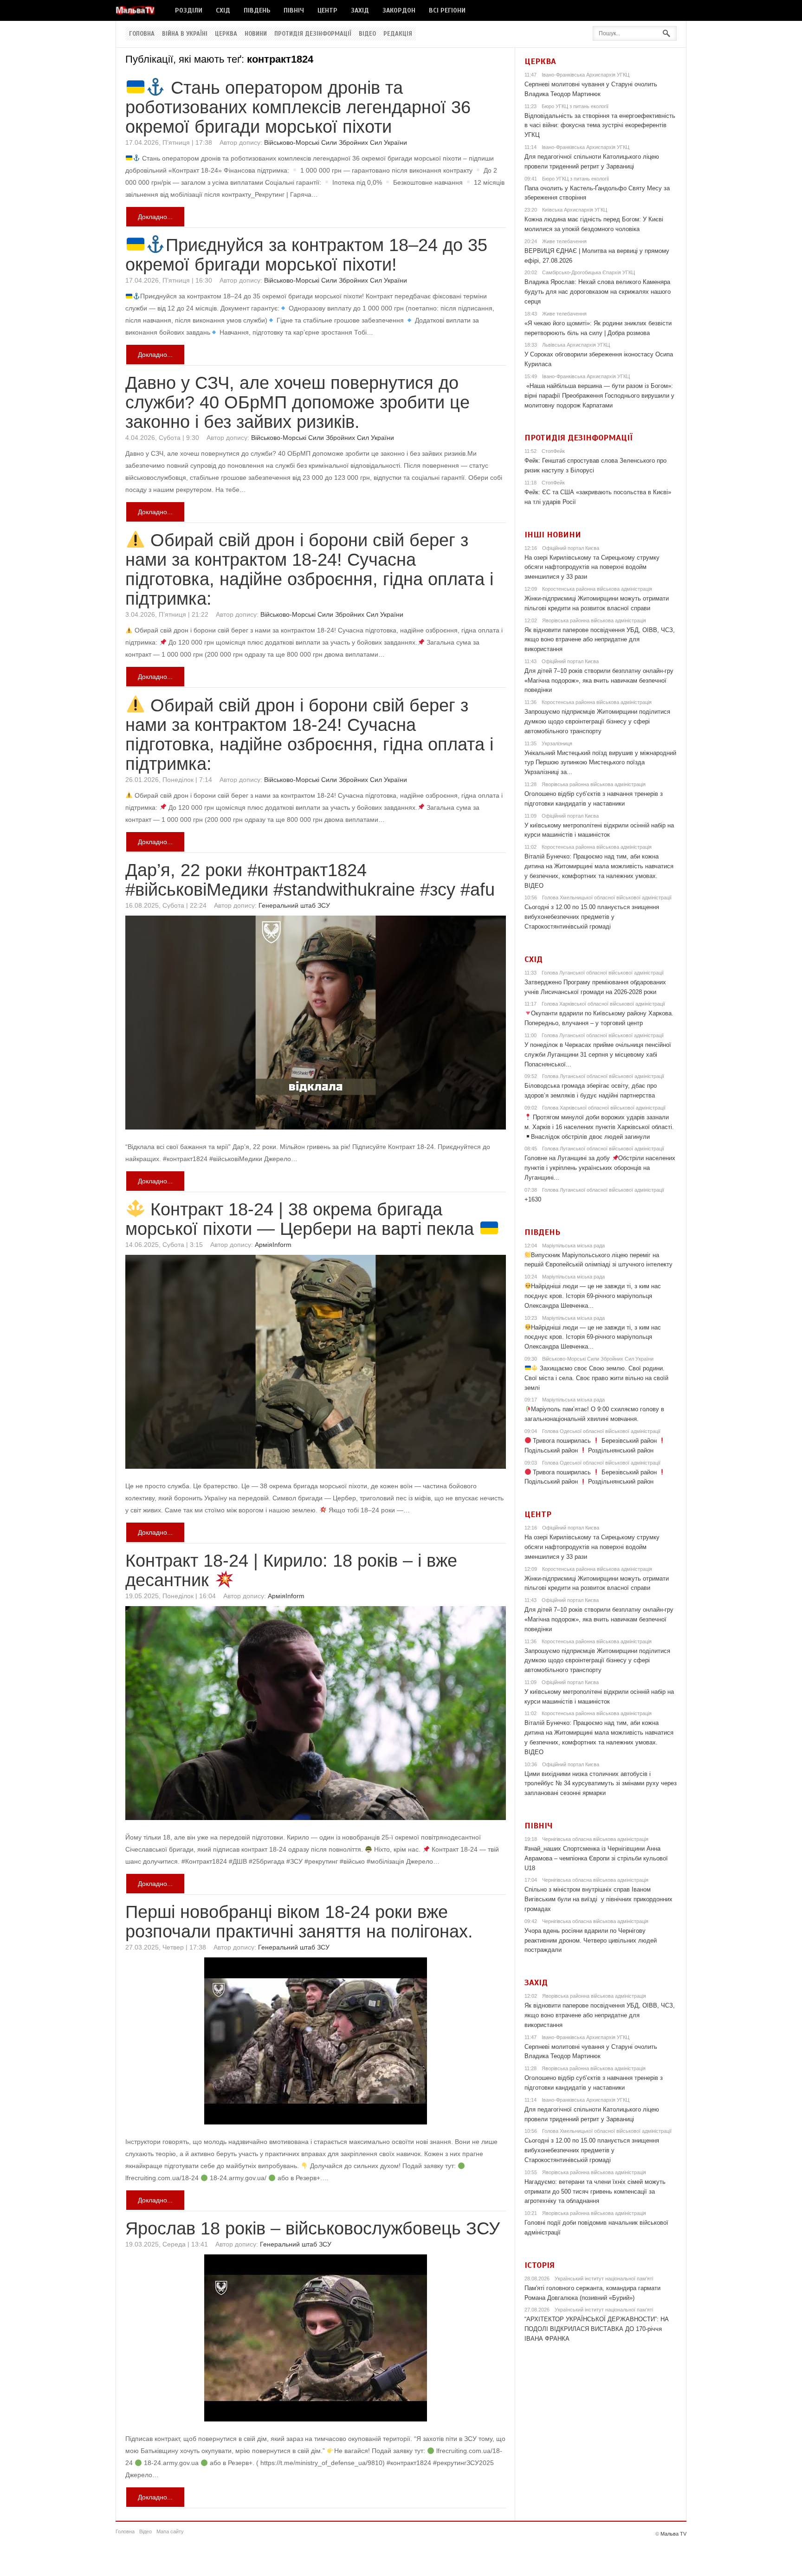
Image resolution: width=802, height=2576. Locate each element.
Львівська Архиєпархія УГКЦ (576, 345)
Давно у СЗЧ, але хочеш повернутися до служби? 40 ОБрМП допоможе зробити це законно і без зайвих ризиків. (298, 402)
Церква (226, 34)
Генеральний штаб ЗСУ (294, 905)
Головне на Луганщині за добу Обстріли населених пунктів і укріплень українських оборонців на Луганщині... (600, 1168)
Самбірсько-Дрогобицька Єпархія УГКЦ (589, 272)
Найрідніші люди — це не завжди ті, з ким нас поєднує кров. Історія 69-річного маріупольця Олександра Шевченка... (593, 1296)
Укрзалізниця (557, 743)
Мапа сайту (170, 2531)
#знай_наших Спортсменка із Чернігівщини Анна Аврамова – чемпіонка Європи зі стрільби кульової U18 (596, 1858)
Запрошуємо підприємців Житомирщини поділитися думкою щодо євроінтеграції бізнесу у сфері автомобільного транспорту (597, 721)
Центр (327, 10)
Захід (360, 10)
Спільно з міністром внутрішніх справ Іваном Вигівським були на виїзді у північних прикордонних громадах (598, 1899)
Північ (294, 10)
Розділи (189, 10)
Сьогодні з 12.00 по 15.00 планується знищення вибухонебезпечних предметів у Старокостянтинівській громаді (592, 917)
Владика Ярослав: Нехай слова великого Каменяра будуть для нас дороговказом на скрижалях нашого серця (598, 292)
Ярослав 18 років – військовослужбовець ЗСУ (313, 2228)
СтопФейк (553, 451)
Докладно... (155, 217)
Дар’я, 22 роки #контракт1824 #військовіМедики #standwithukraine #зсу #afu (310, 880)
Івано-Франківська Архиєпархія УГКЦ (585, 75)
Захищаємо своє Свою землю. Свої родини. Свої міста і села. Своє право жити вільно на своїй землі (596, 1378)
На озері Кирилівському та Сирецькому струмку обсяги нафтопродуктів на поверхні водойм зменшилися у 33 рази (592, 567)
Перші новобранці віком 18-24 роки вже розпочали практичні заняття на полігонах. (299, 1922)
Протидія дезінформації (313, 34)
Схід (223, 10)
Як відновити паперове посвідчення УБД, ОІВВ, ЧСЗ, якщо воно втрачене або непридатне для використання (600, 640)
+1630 (533, 1199)
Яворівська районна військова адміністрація (594, 620)
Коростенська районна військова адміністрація (597, 589)
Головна (142, 34)
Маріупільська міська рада (573, 1246)
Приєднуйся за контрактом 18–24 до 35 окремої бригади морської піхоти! (306, 255)
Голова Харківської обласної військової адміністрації (603, 1004)
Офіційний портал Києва (571, 548)
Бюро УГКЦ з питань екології (575, 106)
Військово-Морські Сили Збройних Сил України (336, 142)
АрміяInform (273, 1245)
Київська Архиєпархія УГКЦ (575, 210)
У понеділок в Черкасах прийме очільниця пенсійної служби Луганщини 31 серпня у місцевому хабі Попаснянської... (598, 1055)
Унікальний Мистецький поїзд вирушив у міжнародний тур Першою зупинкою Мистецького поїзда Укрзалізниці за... (600, 763)
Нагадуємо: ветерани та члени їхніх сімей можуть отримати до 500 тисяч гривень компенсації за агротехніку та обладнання (595, 2192)
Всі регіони (447, 10)
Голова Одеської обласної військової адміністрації (601, 1431)
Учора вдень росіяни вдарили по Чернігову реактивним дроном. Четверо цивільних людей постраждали (591, 1940)
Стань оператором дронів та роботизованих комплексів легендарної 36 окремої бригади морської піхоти (298, 107)
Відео (367, 34)
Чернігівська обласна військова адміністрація (595, 1839)
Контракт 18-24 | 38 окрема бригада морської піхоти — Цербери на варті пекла (302, 1219)
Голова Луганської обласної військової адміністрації (603, 973)
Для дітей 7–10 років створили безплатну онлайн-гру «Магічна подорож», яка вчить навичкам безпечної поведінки (599, 681)
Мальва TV (673, 2534)
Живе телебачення (564, 241)
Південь (257, 10)
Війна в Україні (185, 34)
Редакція (398, 34)
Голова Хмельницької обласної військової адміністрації (607, 897)
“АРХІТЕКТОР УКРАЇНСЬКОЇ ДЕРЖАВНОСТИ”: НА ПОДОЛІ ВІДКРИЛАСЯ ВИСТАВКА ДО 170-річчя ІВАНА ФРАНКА (597, 2329)
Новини (256, 34)
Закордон (399, 10)
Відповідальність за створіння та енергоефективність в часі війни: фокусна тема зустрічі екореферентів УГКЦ (600, 126)
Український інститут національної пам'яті (604, 2279)
